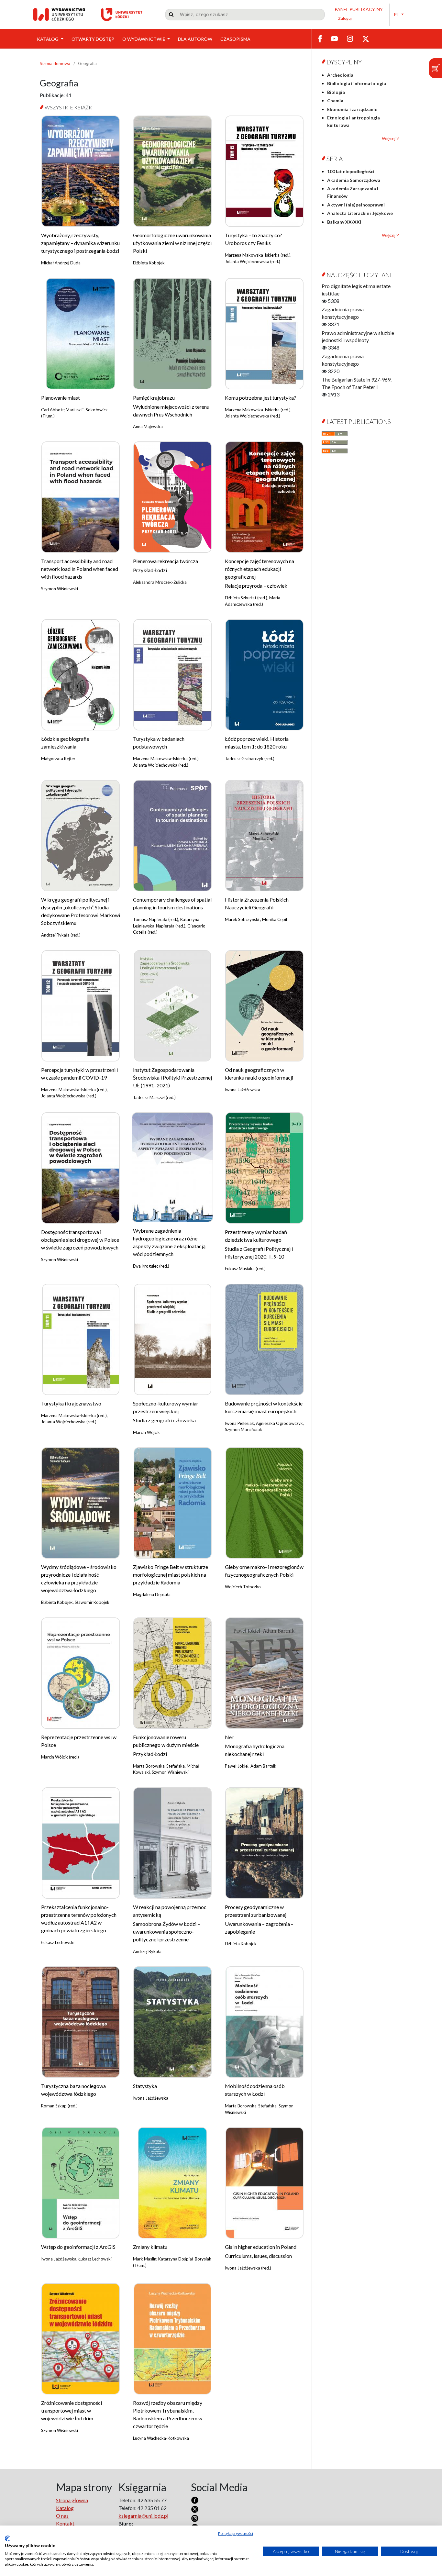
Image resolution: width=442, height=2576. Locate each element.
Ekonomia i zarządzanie (352, 109)
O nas (62, 2516)
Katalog (48, 39)
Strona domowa (55, 63)
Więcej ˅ (390, 138)
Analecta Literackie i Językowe (360, 213)
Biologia (336, 92)
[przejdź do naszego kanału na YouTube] (334, 38)
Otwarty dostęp (93, 39)
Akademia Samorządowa (354, 180)
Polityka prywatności (236, 2533)
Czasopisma (235, 39)
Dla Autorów (195, 39)
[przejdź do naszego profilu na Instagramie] (350, 38)
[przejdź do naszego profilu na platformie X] (366, 38)
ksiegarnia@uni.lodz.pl (143, 2516)
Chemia (335, 100)
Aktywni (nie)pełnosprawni (356, 205)
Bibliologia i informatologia (357, 83)
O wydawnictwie (144, 39)
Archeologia (340, 75)
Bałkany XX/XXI (344, 222)
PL (397, 14)
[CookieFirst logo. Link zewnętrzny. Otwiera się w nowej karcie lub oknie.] (7, 2538)
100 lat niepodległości (351, 171)
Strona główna (72, 2500)
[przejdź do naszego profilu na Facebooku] (320, 38)
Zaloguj (345, 18)
